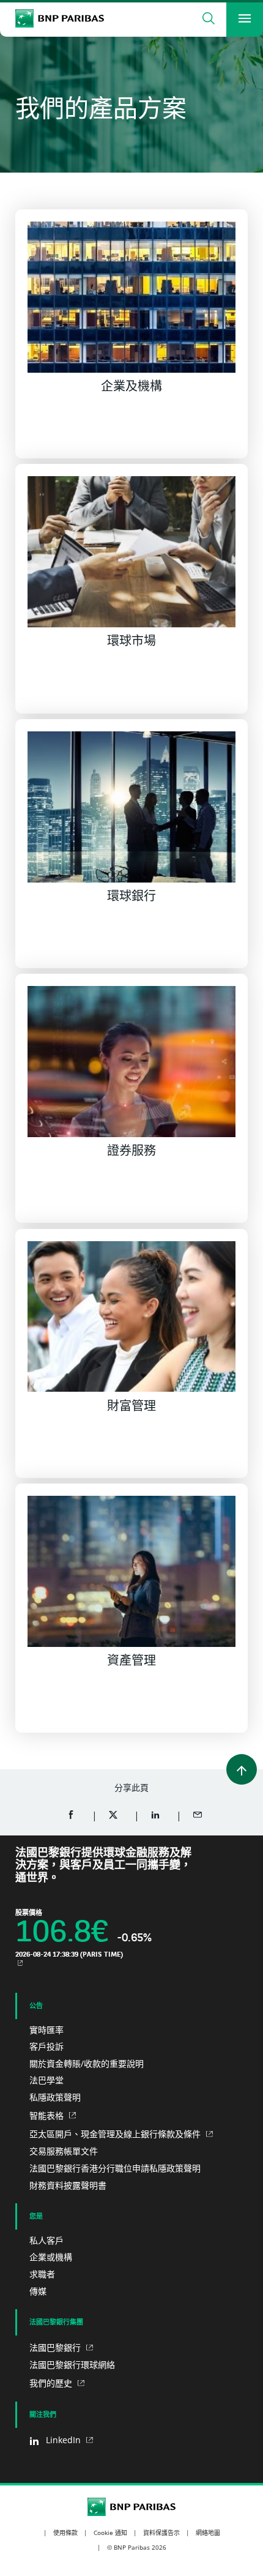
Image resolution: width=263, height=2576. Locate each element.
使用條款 (65, 2533)
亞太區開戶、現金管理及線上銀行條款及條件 (116, 2134)
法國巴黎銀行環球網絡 (72, 2365)
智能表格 (48, 2115)
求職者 (42, 2274)
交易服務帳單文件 (64, 2151)
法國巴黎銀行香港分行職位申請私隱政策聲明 (115, 2168)
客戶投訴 (46, 2046)
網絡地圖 (208, 2533)
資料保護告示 (161, 2533)
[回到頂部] (242, 1769)
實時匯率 (46, 2030)
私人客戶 (46, 2240)
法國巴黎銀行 (56, 2347)
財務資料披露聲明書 (68, 2185)
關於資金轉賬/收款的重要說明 (87, 2063)
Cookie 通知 (110, 2533)
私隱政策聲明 (55, 2097)
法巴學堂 (46, 2080)
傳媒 (38, 2291)
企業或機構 (51, 2257)
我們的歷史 (52, 2383)
